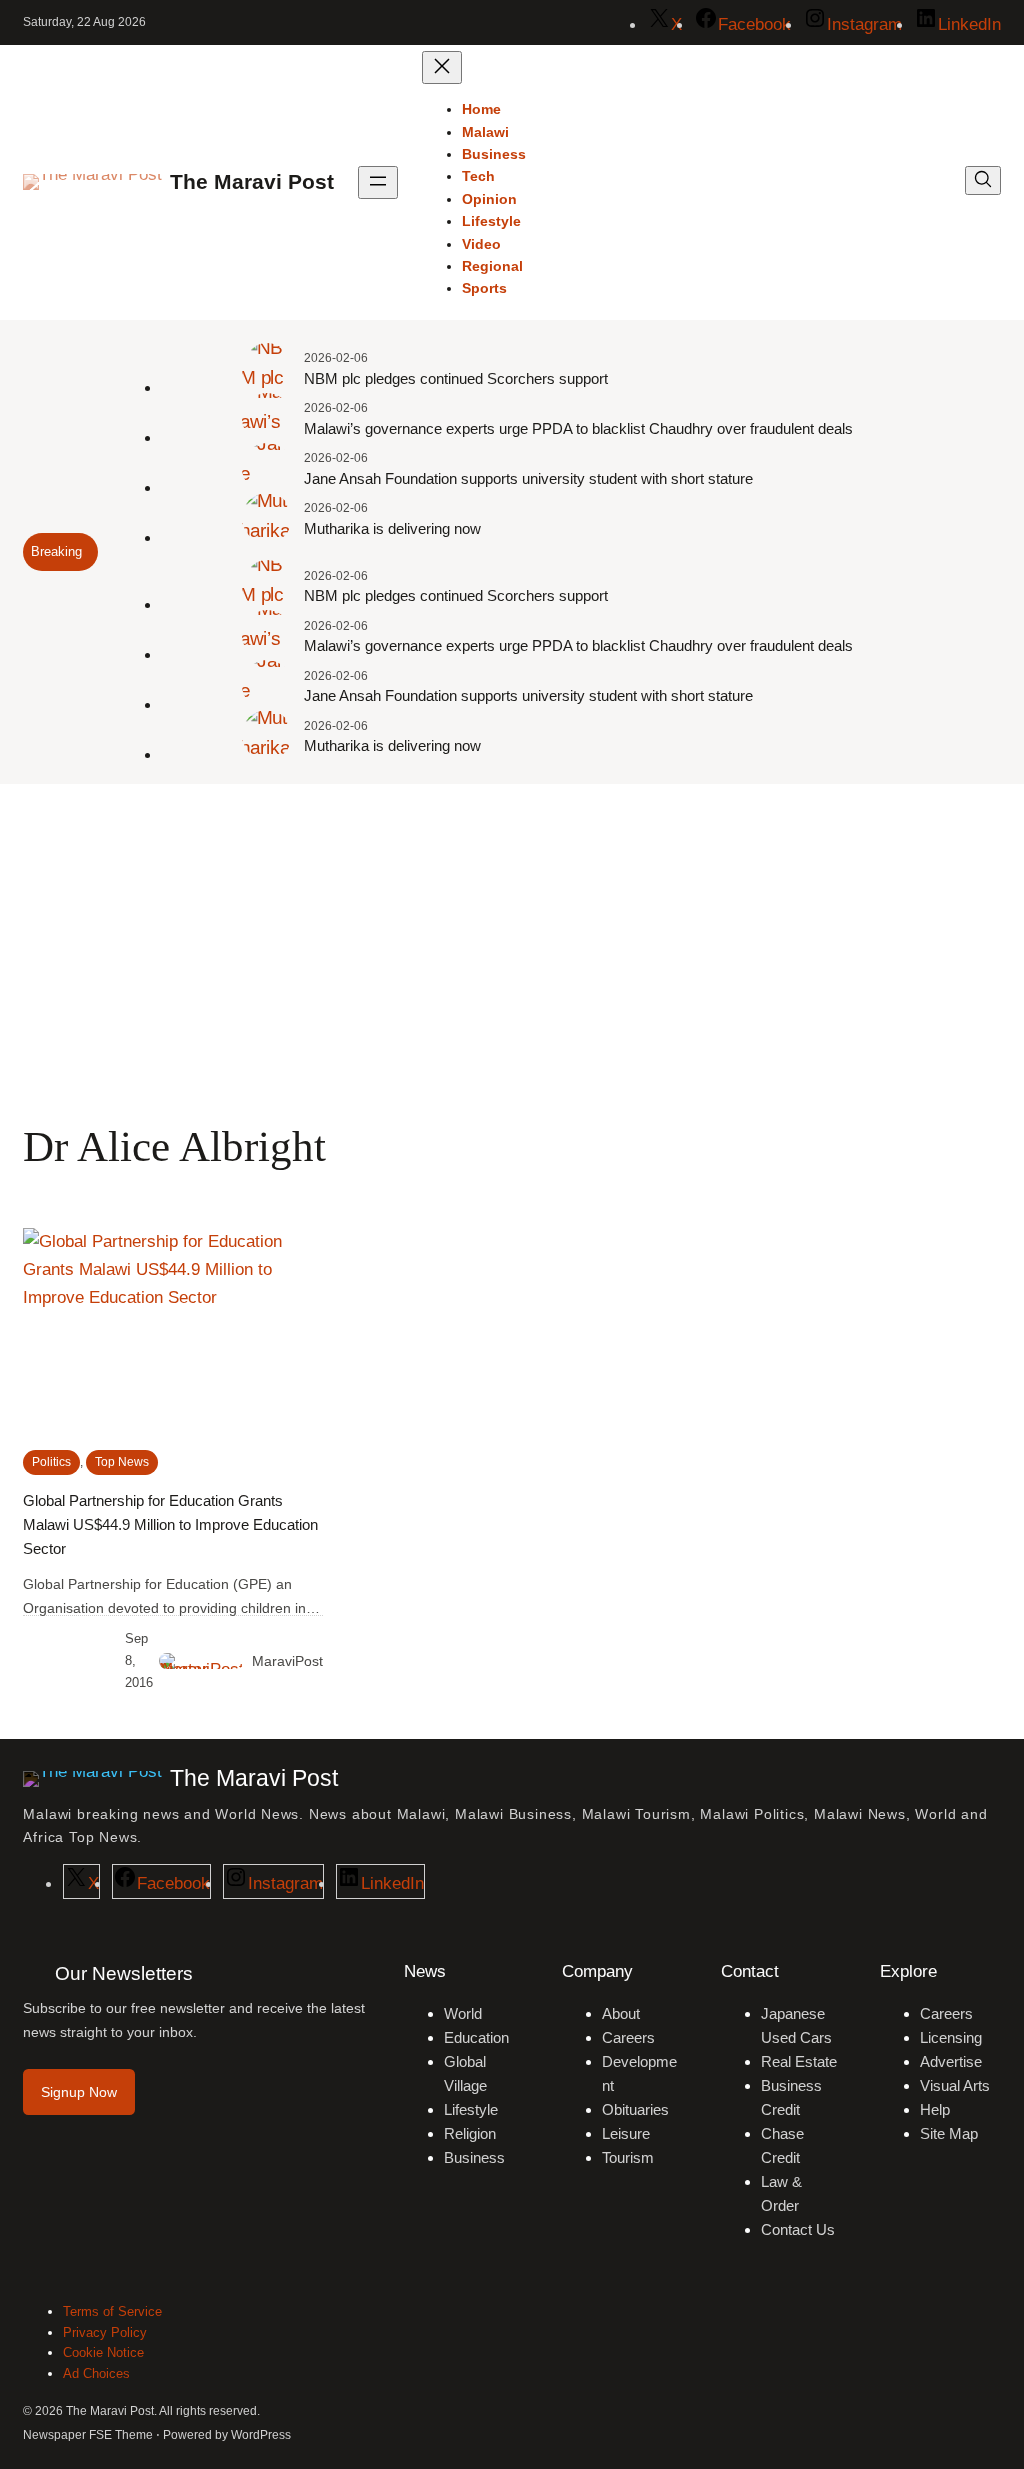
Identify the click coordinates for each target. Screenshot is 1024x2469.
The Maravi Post (252, 182)
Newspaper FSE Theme (88, 2435)
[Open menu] (378, 182)
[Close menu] (442, 67)
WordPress (261, 2435)
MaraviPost (287, 1661)
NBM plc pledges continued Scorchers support (456, 378)
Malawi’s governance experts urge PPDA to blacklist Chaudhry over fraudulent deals (578, 428)
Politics (51, 1462)
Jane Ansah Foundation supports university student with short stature (528, 478)
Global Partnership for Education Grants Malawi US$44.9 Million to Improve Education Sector (170, 1524)
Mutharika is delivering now (392, 528)
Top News (122, 1462)
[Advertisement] (512, 948)
